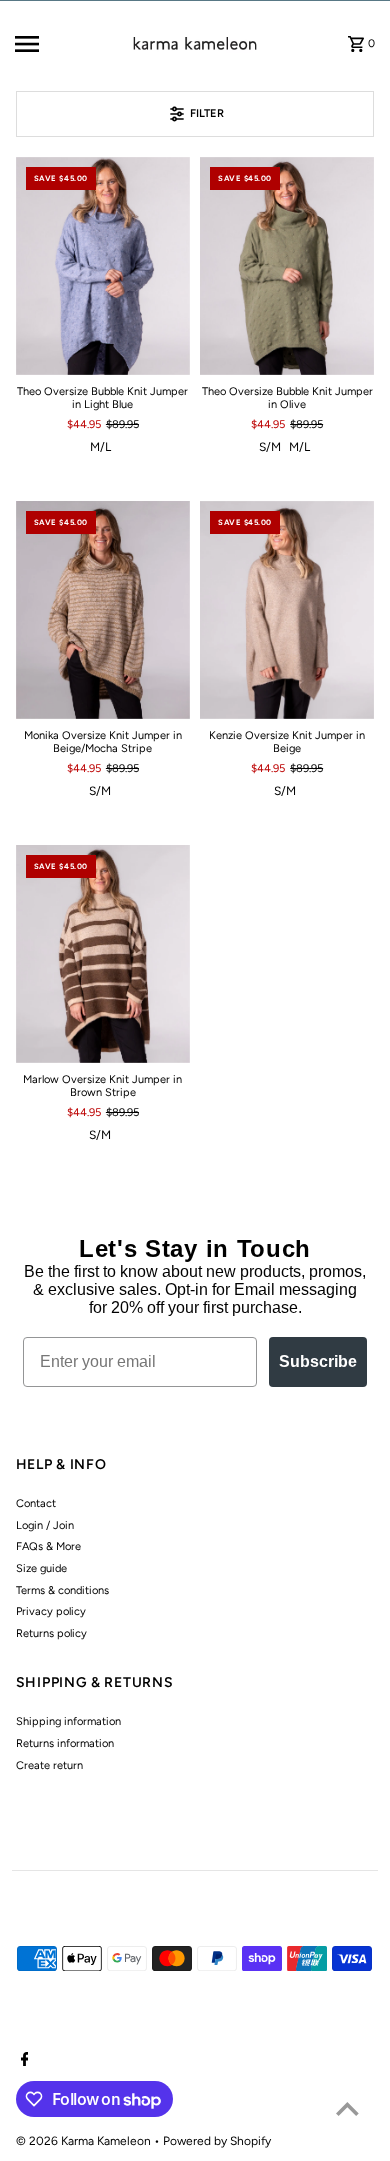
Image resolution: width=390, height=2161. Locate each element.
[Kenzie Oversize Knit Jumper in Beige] (287, 610)
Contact (36, 1503)
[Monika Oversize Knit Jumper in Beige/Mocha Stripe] (103, 610)
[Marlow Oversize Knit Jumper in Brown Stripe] (103, 954)
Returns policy (51, 1633)
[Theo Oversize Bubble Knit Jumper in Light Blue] (103, 266)
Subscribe (318, 1361)
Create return (49, 1765)
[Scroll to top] (347, 2108)
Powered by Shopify (217, 2141)
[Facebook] (22, 2061)
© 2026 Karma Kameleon (85, 2141)
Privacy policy (51, 1611)
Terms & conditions (62, 1590)
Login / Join (45, 1525)
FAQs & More (48, 1546)
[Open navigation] (50, 44)
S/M (270, 447)
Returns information (65, 1743)
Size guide (41, 1568)
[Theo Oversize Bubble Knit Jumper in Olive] (287, 266)
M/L (100, 447)
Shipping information (68, 1721)
